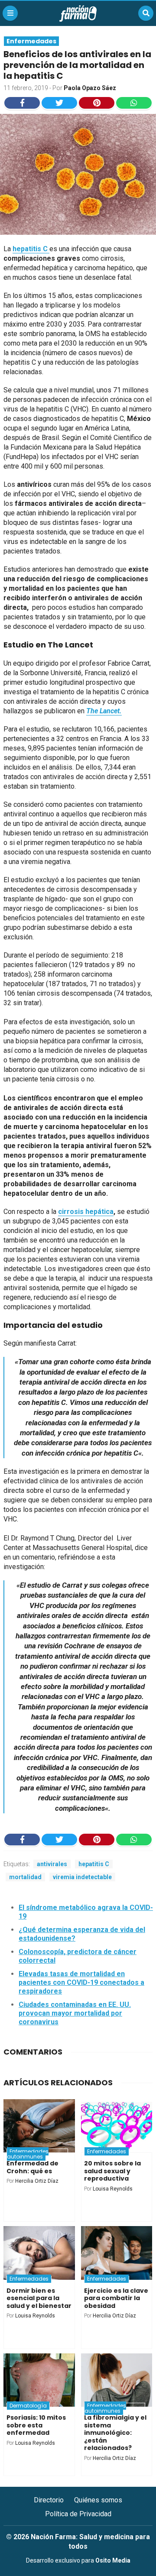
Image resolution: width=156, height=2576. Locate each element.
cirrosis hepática (86, 1212)
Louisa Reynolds (113, 2189)
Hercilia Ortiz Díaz (37, 2181)
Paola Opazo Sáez (90, 88)
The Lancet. (104, 711)
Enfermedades (31, 41)
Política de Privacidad (78, 2514)
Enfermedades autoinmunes (28, 2154)
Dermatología (28, 2406)
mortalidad (25, 1877)
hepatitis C (31, 249)
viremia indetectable (82, 1877)
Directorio (49, 2500)
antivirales (52, 1864)
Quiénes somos (98, 2500)
